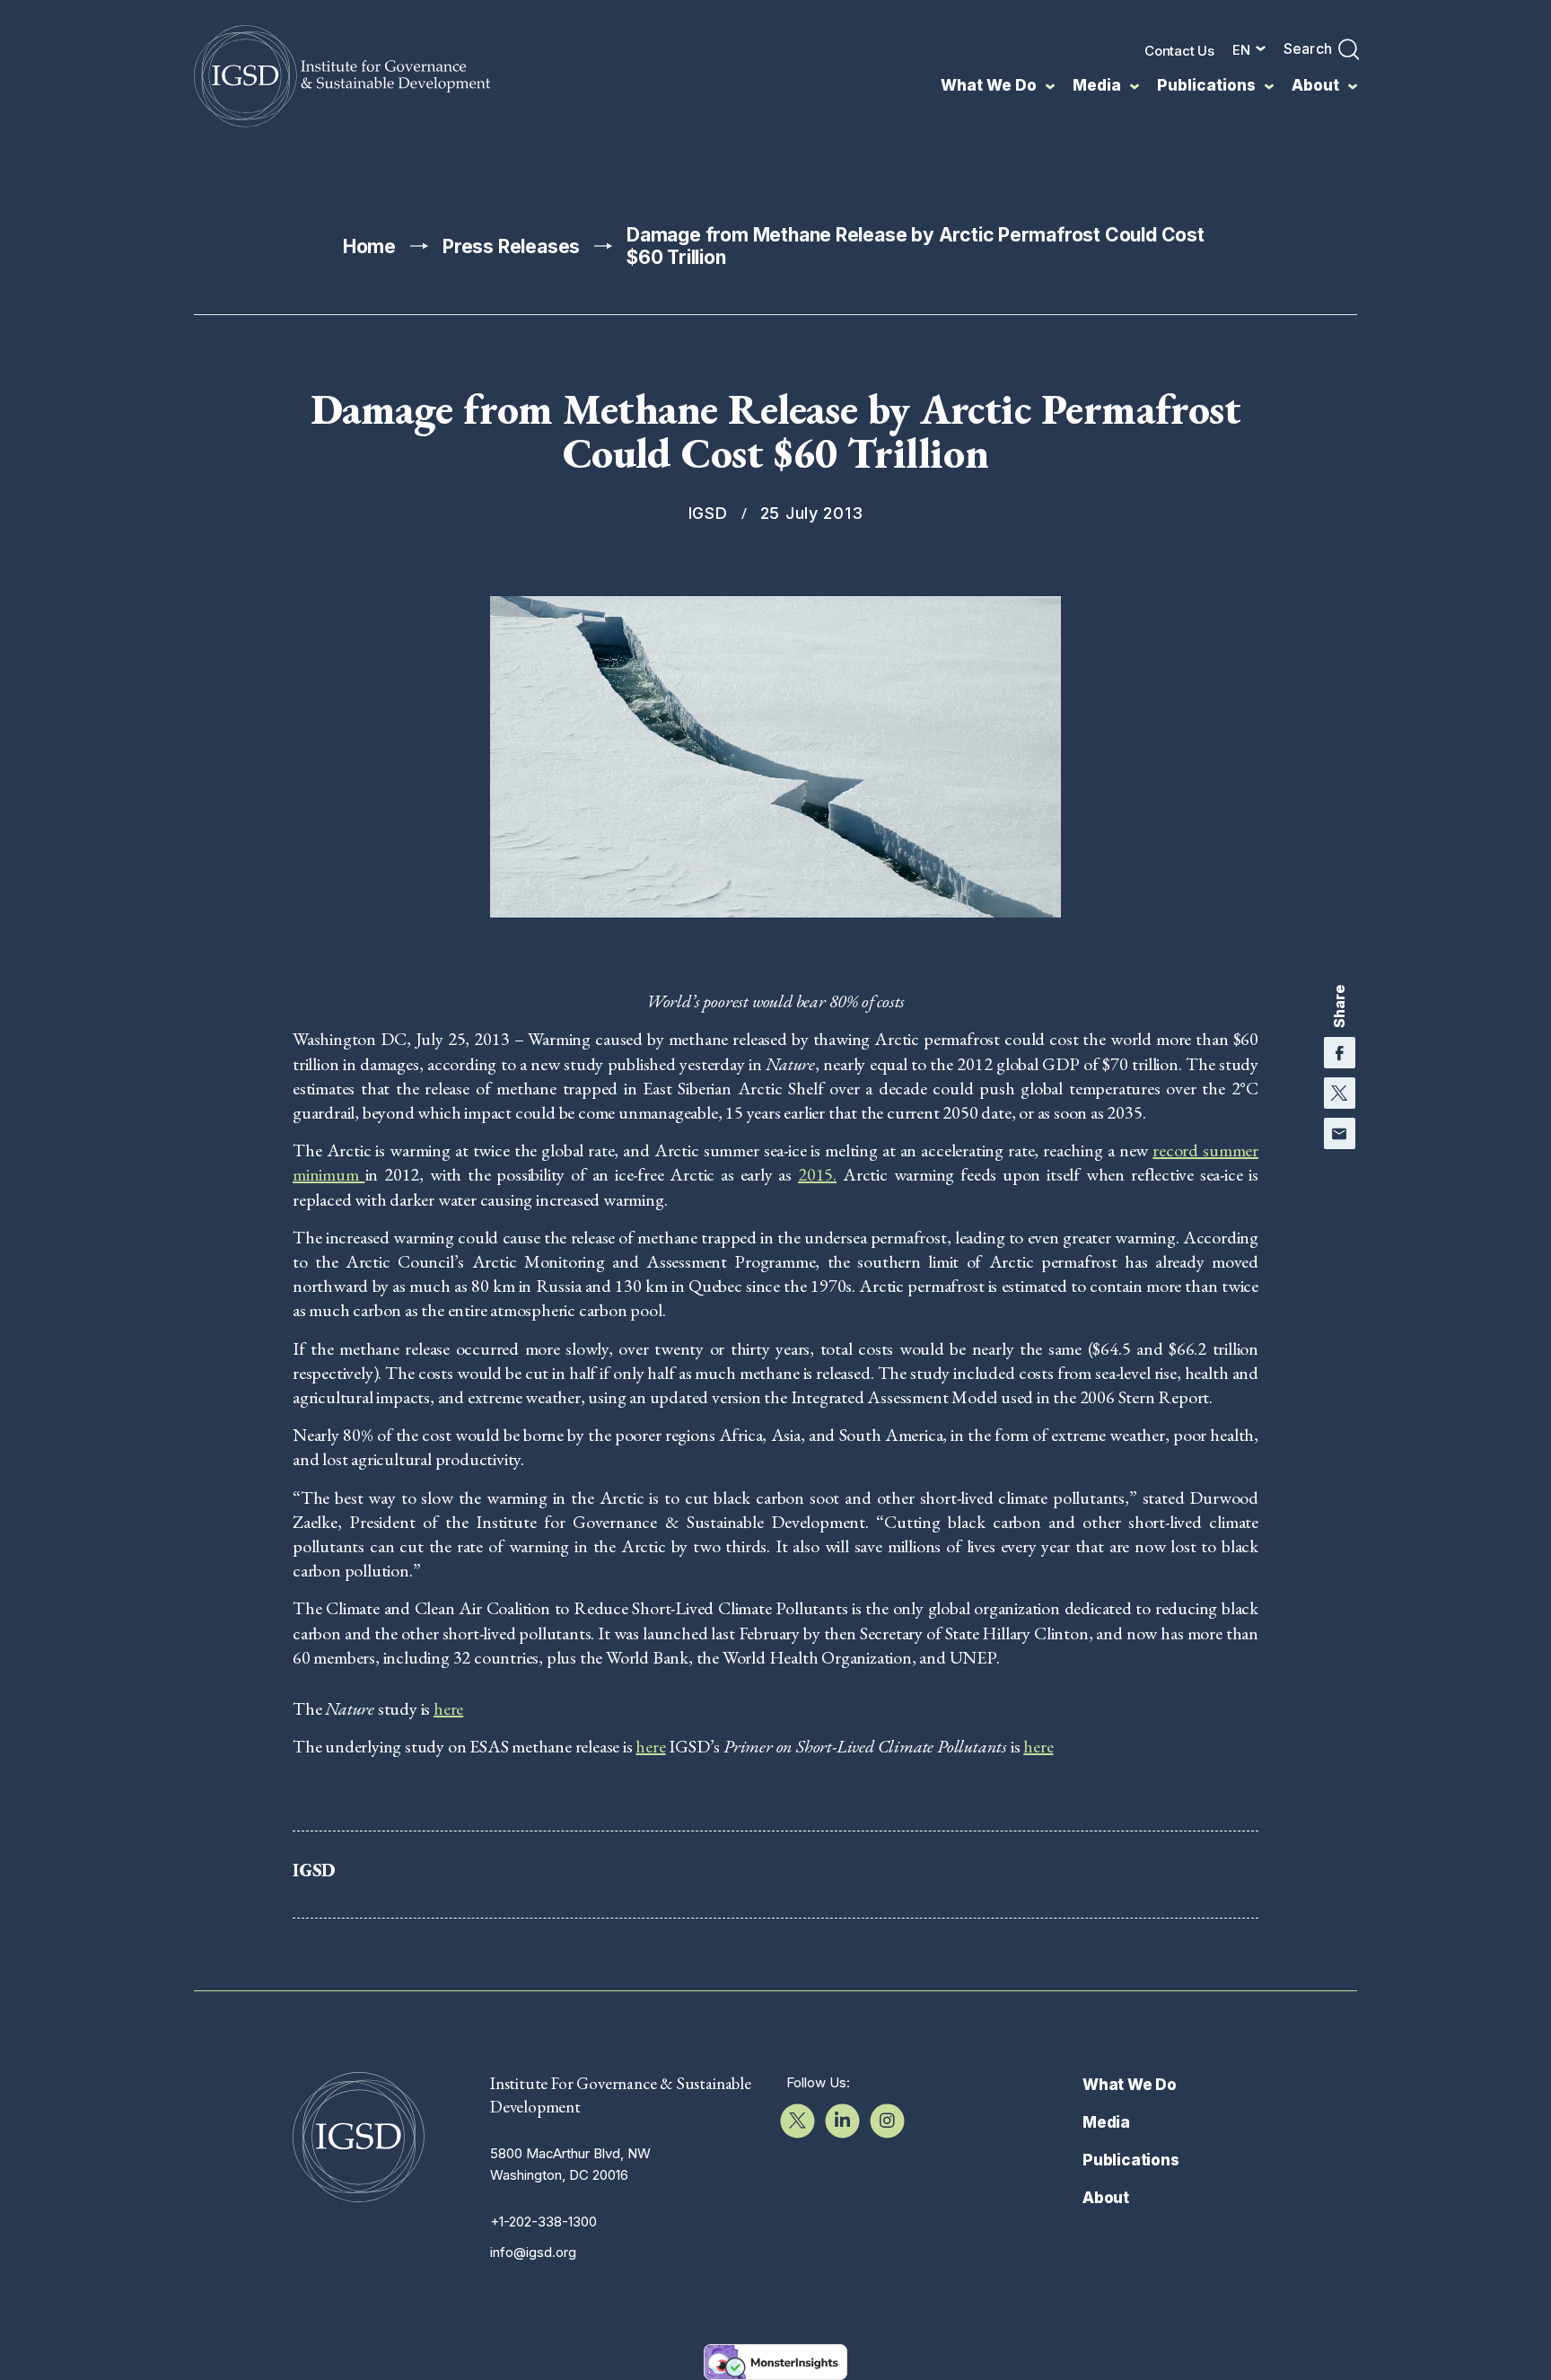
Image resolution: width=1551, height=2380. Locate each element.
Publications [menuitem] (1206, 85)
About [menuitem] (1315, 85)
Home (369, 246)
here (448, 1708)
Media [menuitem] (1097, 85)
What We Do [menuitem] (989, 85)
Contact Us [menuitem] (1179, 51)
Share (1339, 1006)
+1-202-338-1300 (543, 2222)
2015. (817, 1174)
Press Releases (511, 246)
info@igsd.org (533, 2252)
